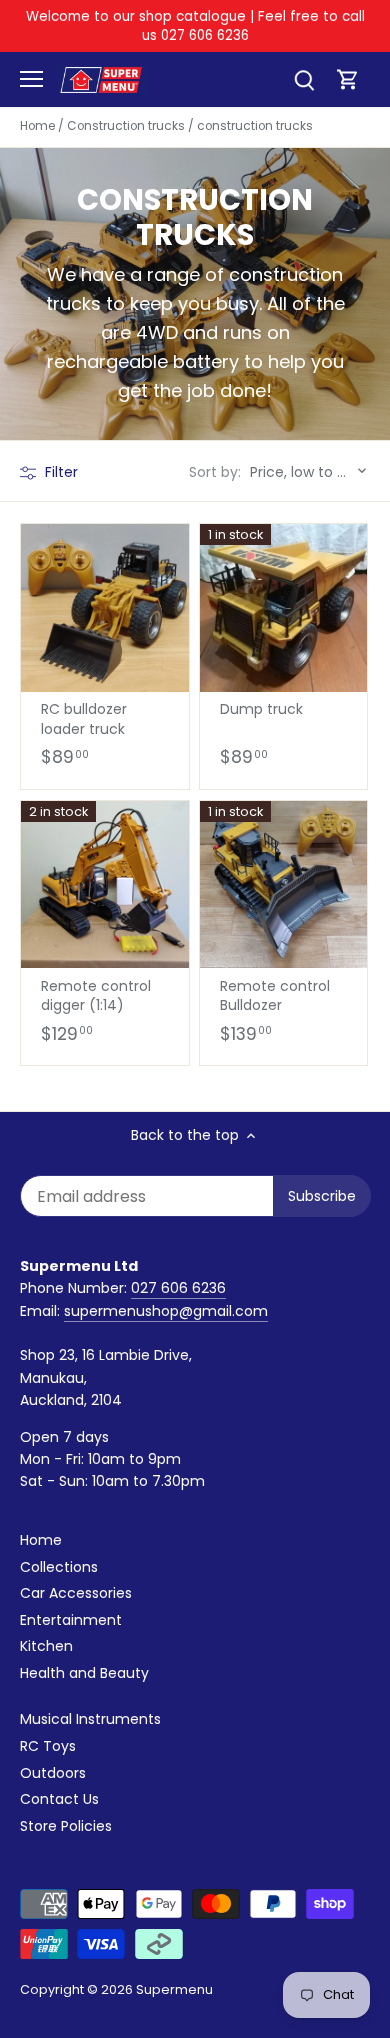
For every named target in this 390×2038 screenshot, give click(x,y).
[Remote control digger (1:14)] (105, 885)
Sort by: (215, 472)
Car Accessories (76, 1593)
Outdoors (53, 1773)
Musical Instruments (90, 1719)
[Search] (304, 79)
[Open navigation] (31, 79)
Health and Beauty (84, 1673)
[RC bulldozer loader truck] (105, 608)
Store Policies (66, 1826)
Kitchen (46, 1646)
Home (41, 1540)
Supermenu (174, 1989)
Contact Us (59, 1799)
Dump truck (261, 709)
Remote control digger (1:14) (96, 996)
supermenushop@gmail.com (166, 1311)
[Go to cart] (348, 79)
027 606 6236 (178, 1288)
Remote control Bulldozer (275, 996)
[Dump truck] (284, 608)
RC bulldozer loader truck (84, 719)
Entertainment (71, 1620)
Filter (59, 472)
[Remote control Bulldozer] (284, 885)
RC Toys (48, 1746)
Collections (59, 1567)
